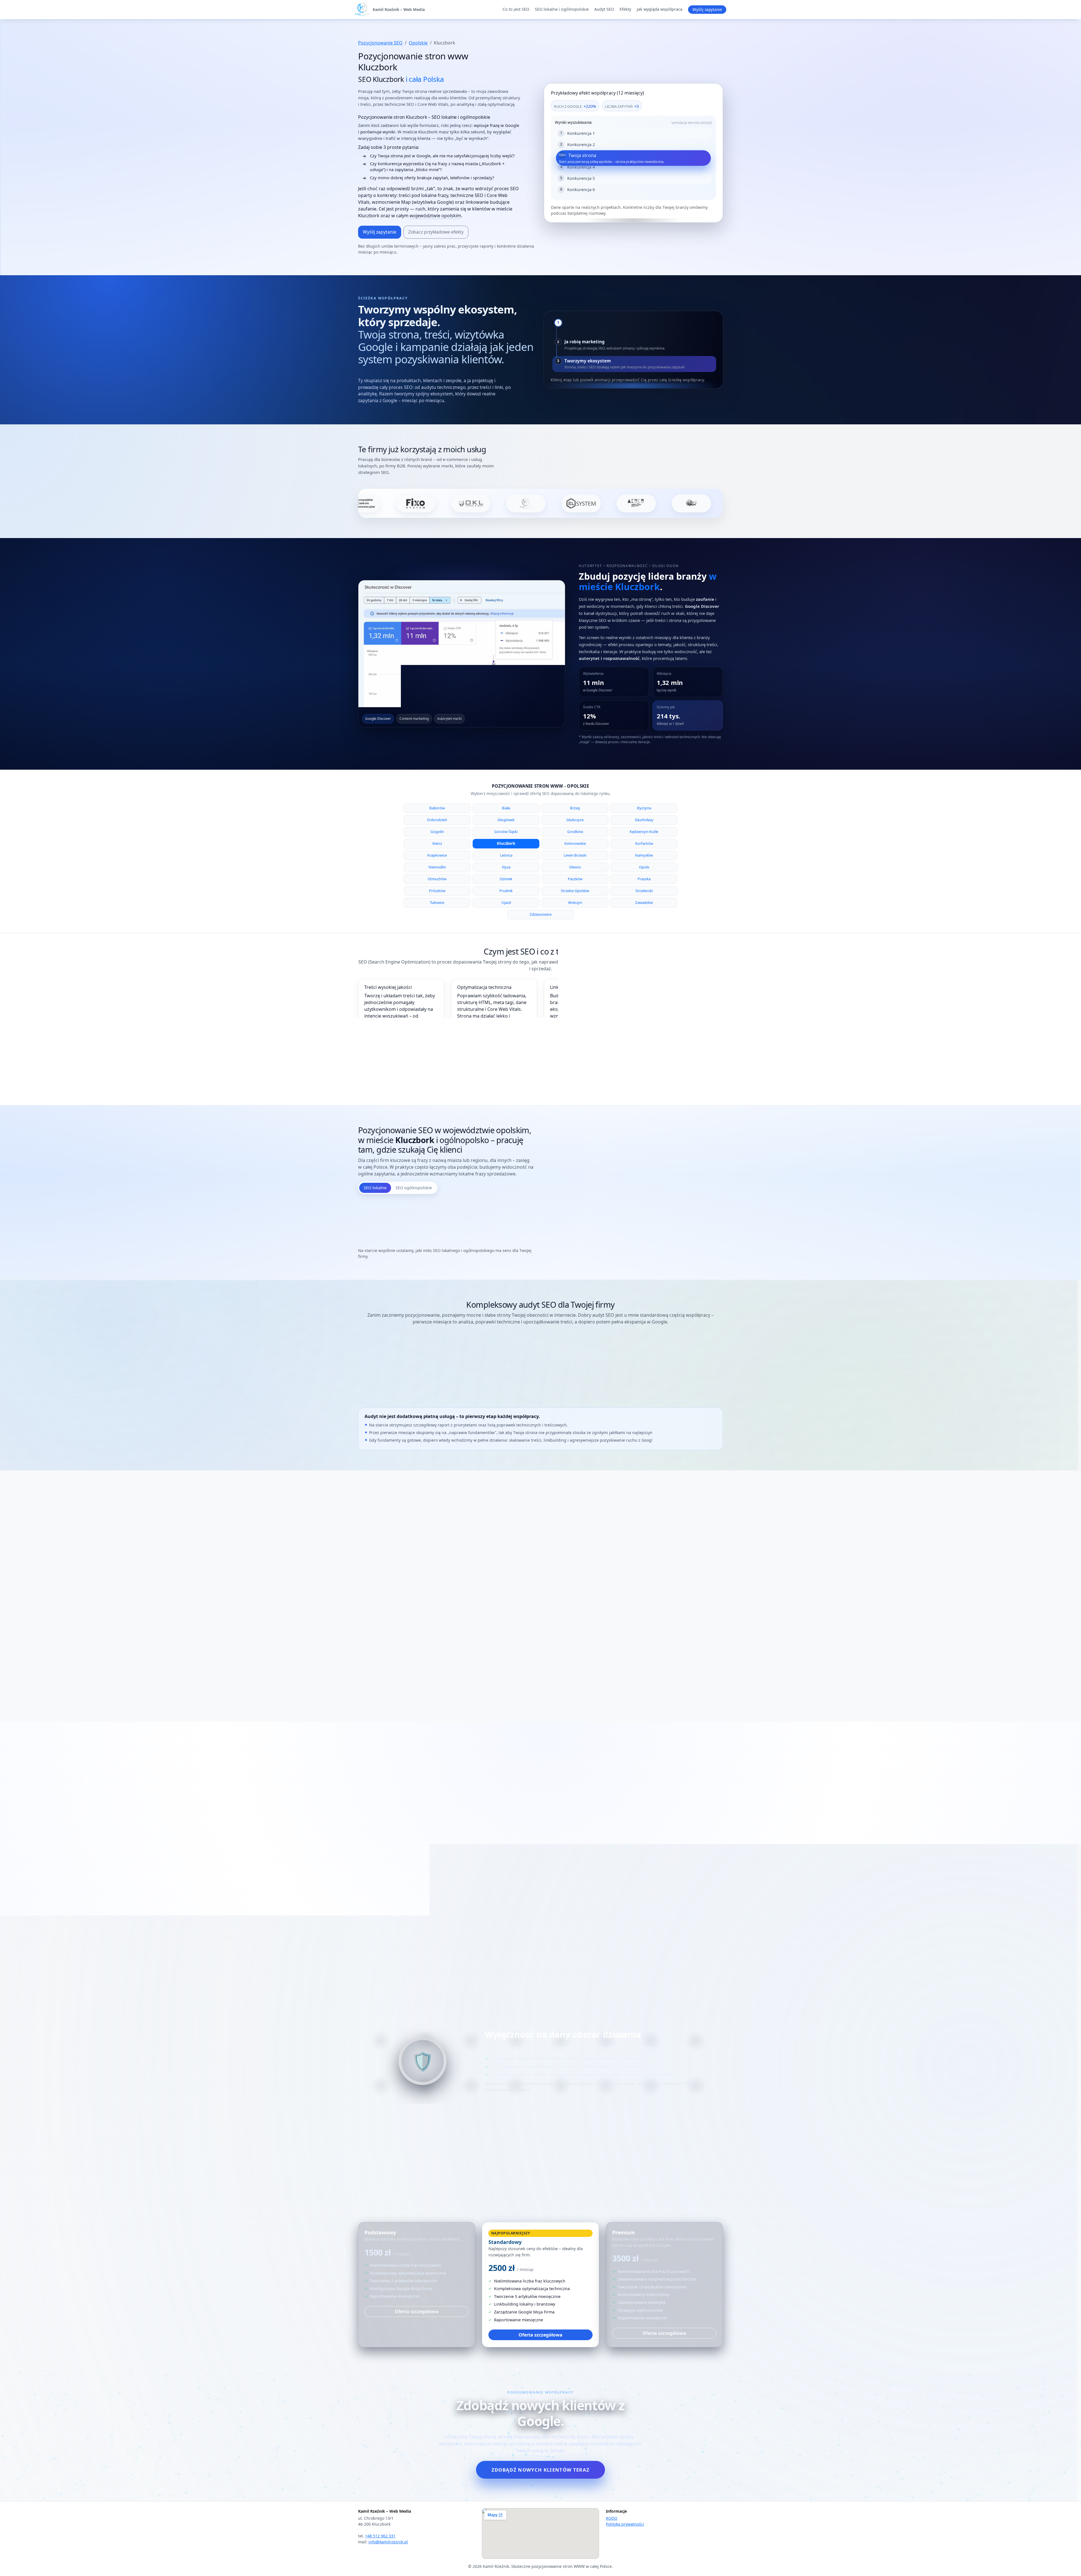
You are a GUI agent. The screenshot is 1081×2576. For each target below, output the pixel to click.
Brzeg (575, 808)
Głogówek (506, 820)
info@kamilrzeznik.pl (388, 2542)
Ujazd (506, 902)
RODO (612, 2518)
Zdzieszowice (540, 914)
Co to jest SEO (516, 9)
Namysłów (644, 855)
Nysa (506, 867)
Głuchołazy (644, 820)
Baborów (437, 808)
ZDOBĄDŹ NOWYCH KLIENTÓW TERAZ (541, 2470)
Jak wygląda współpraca (660, 9)
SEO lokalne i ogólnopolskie (562, 9)
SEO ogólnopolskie (414, 1188)
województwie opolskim (435, 216)
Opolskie (418, 43)
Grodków (575, 832)
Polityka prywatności (625, 2524)
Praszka (644, 879)
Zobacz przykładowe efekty (436, 232)
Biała (506, 808)
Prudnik (506, 891)
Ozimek (506, 879)
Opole (644, 867)
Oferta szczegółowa (417, 2311)
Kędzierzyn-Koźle (644, 832)
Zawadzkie (644, 902)
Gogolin (437, 832)
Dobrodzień (437, 820)
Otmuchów (437, 879)
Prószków (437, 891)
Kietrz (437, 843)
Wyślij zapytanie (707, 9)
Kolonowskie (575, 843)
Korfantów (644, 843)
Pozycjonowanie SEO (380, 43)
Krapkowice (437, 855)
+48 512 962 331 (380, 2536)
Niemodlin (437, 867)
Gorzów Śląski (506, 832)
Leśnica (506, 855)
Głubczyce (575, 820)
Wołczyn (575, 902)
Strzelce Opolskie (575, 891)
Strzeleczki (644, 891)
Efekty (625, 9)
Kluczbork (506, 843)
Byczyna (644, 808)
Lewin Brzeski (575, 855)
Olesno (575, 867)
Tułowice (437, 902)
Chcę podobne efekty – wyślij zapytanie (540, 1702)
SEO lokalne (375, 1188)
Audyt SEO (604, 9)
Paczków (575, 879)
